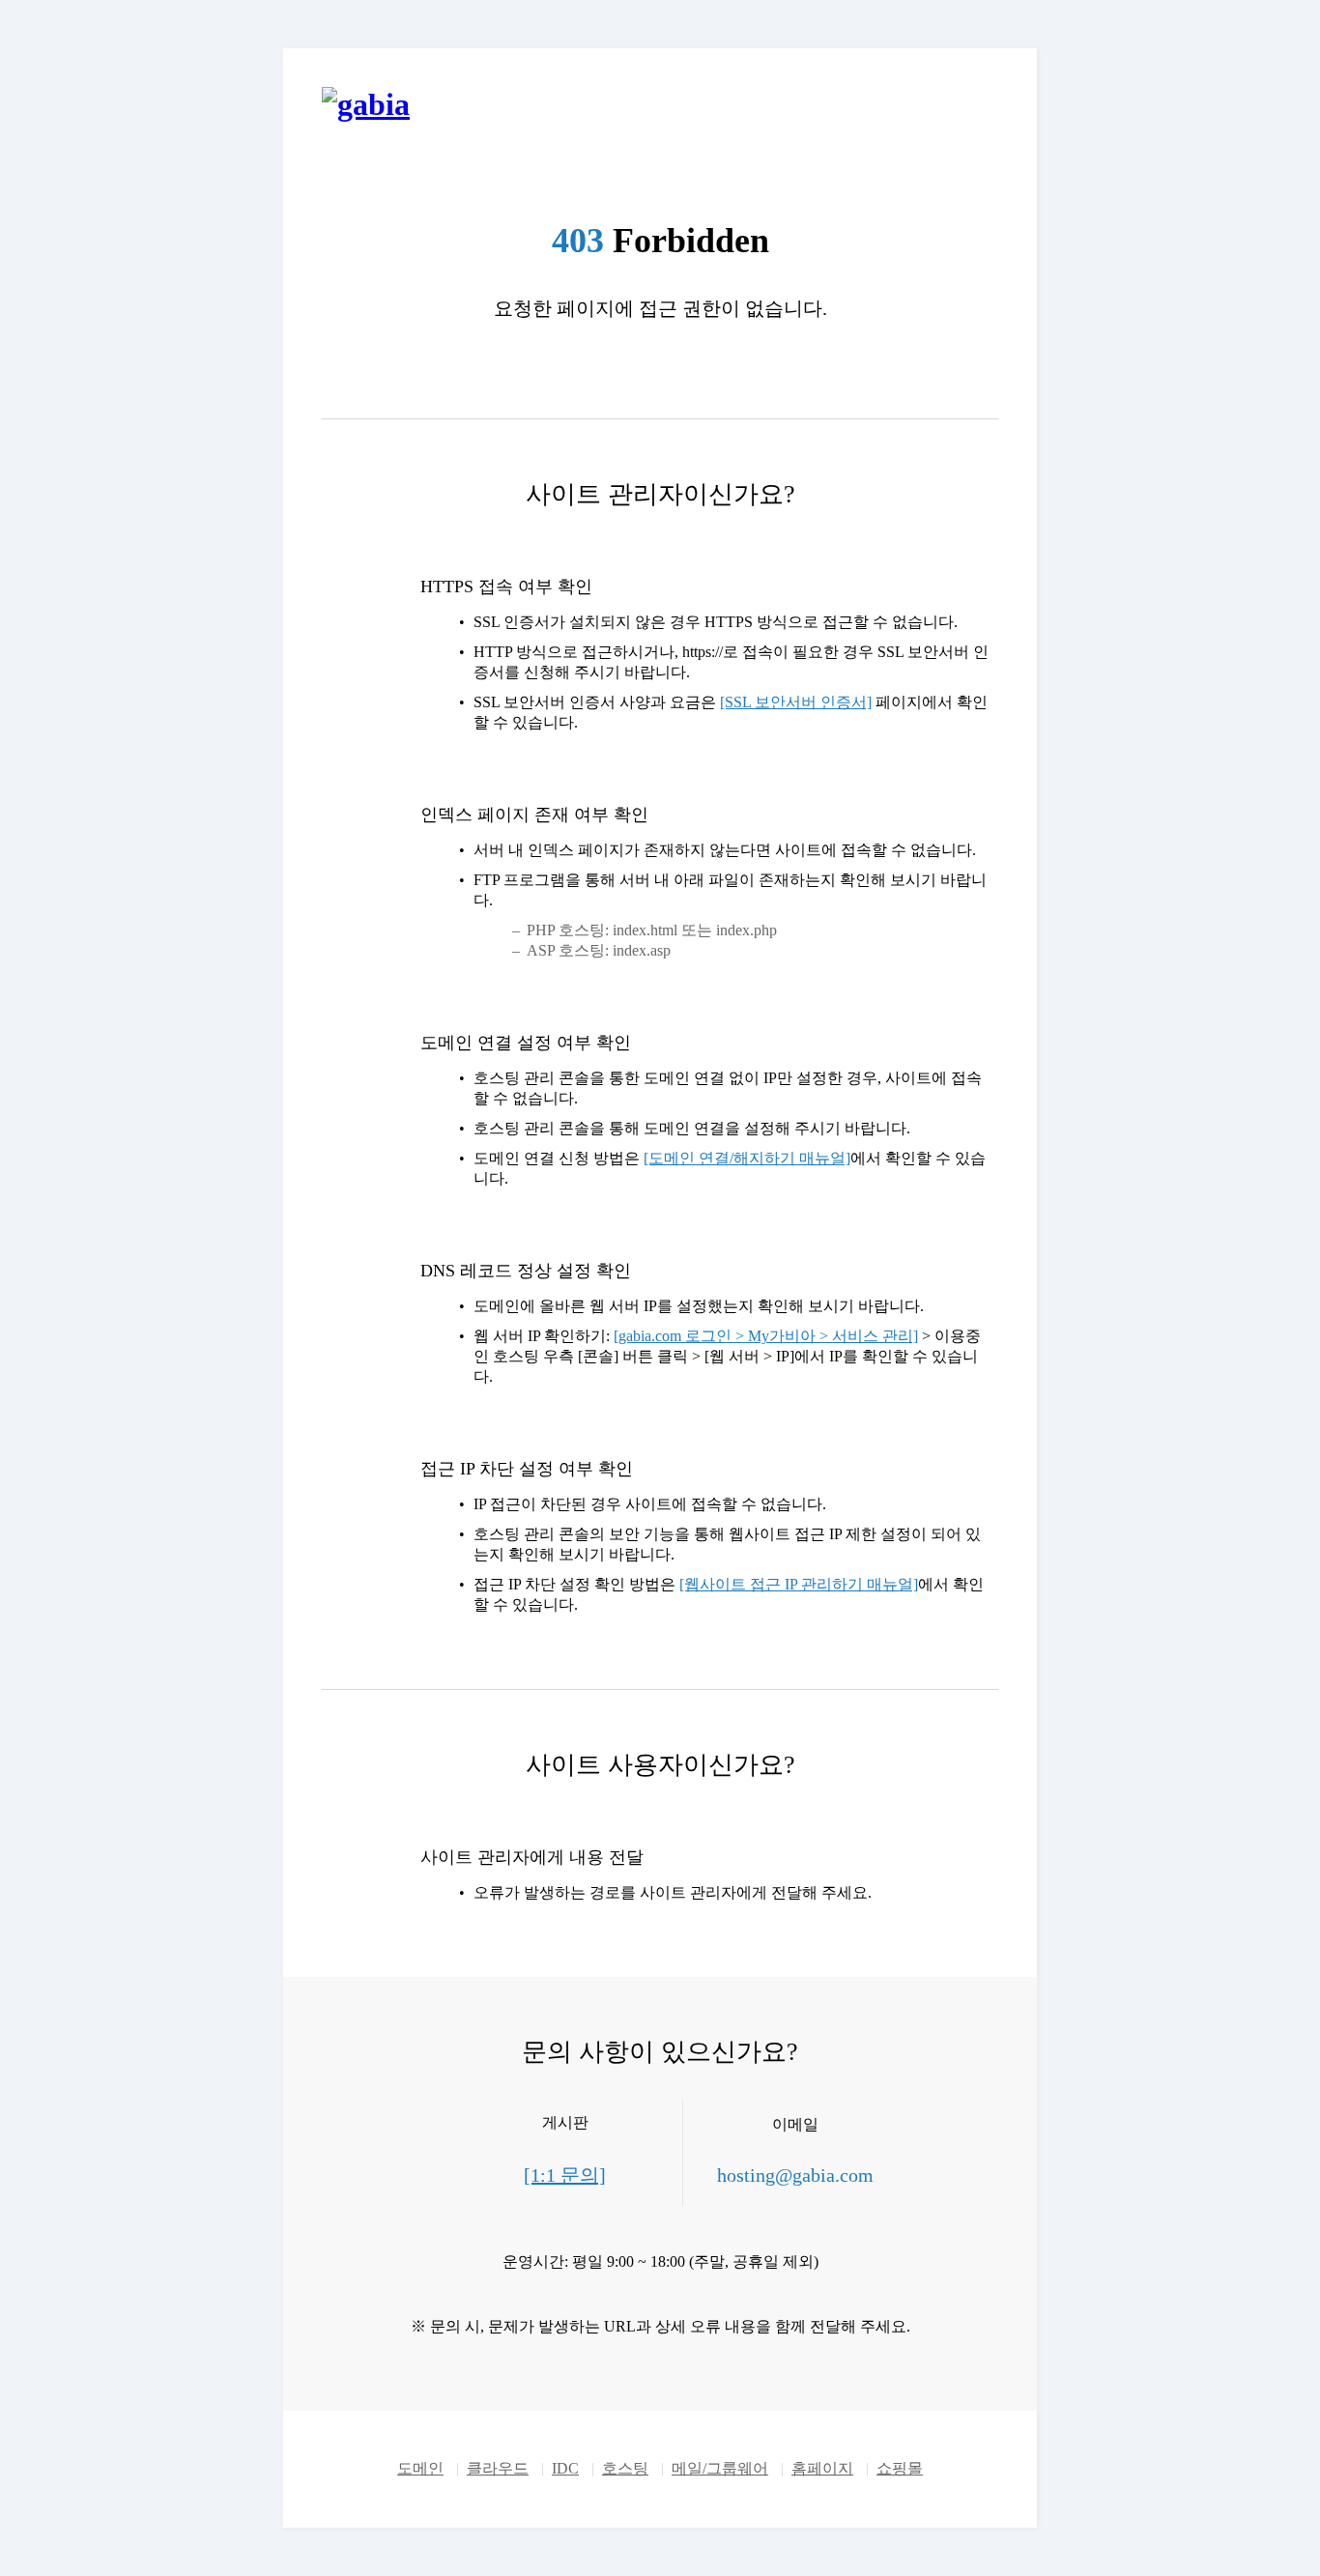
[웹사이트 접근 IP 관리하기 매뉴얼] (799, 1584)
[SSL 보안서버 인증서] (796, 702)
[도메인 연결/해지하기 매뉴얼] (747, 1158)
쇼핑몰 (900, 2468)
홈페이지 (822, 2468)
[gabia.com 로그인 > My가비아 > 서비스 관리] (766, 1336)
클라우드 (498, 2468)
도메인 (420, 2468)
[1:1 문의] (565, 2175)
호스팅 (625, 2468)
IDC (565, 2468)
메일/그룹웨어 (720, 2468)
